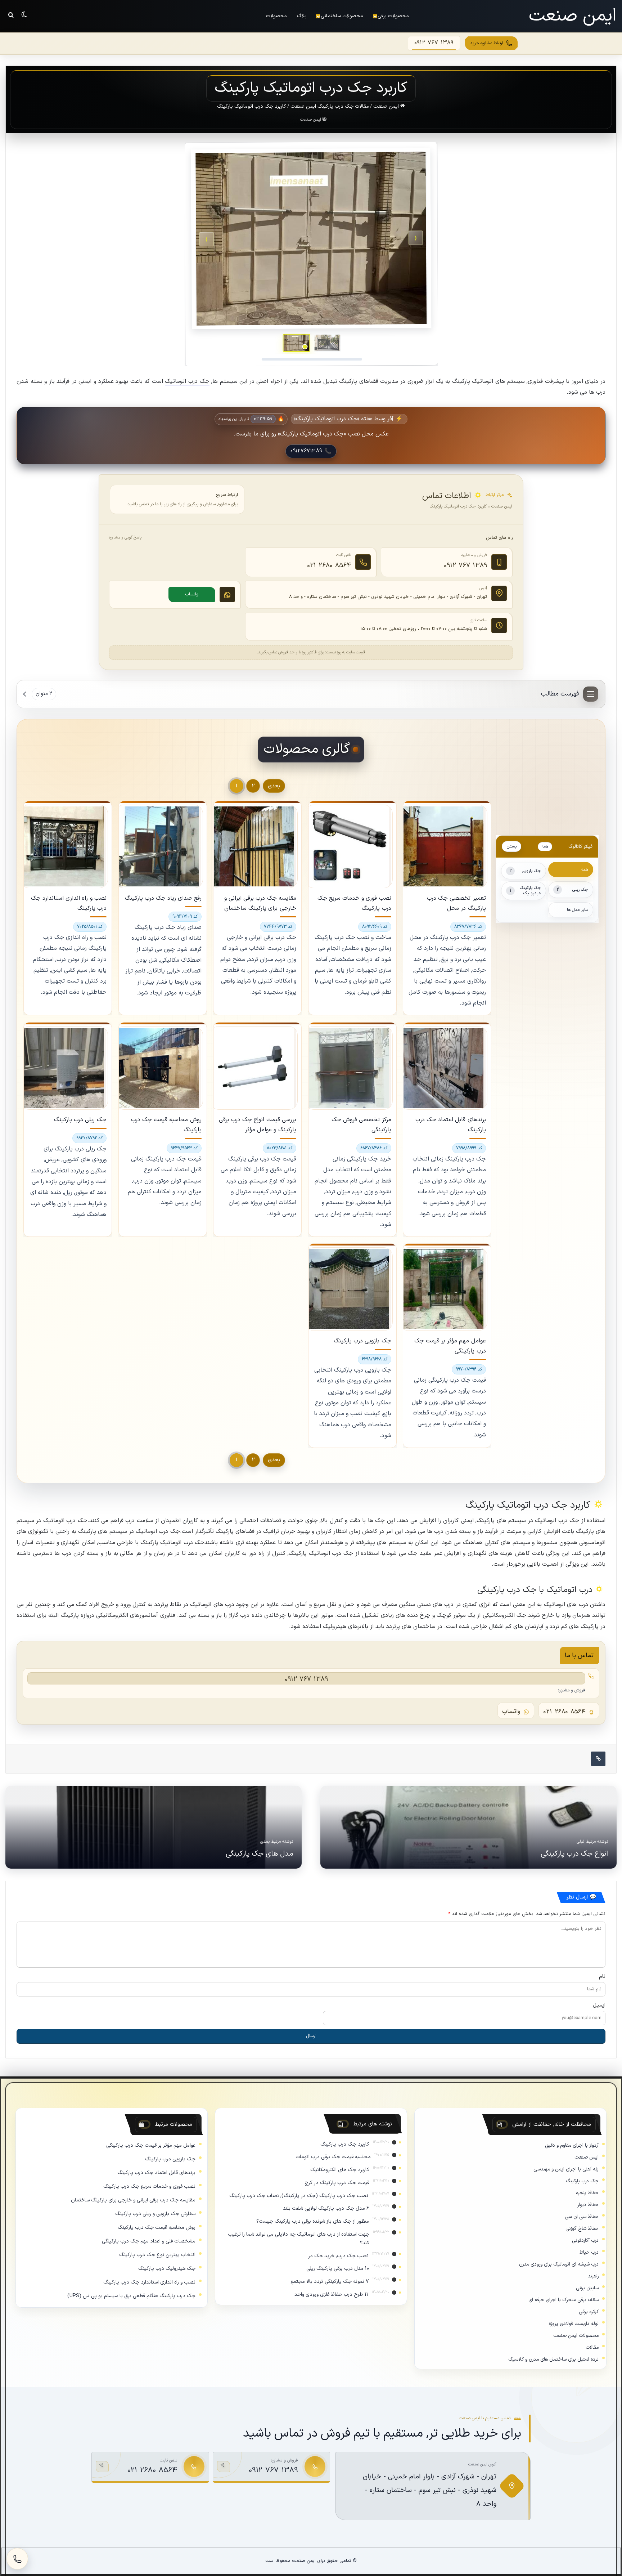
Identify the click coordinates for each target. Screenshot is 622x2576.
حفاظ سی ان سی (582, 2217)
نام (602, 1977)
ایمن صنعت (387, 106)
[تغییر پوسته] (24, 14)
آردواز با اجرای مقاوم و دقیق (572, 2146)
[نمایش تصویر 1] (327, 343)
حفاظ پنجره (587, 2193)
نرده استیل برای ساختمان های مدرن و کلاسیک (553, 2360)
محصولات (276, 16)
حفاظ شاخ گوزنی (582, 2229)
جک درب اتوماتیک (187, 382)
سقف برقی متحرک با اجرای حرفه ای (564, 2300)
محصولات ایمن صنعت (576, 2336)
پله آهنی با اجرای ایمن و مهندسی (566, 2170)
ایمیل (599, 2006)
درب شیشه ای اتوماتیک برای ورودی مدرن (559, 2265)
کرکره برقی (589, 2312)
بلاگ (302, 16)
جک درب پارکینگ (582, 2181)
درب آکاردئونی (585, 2241)
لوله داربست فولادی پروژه (574, 2324)
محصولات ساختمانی (342, 16)
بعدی (274, 786)
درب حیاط (589, 2253)
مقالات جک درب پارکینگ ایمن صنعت (330, 106)
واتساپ (192, 595)
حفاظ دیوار (588, 2205)
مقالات (592, 2348)
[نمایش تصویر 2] (296, 343)
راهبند (593, 2277)
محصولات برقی (393, 16)
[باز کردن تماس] (17, 2559)
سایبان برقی (587, 2288)
